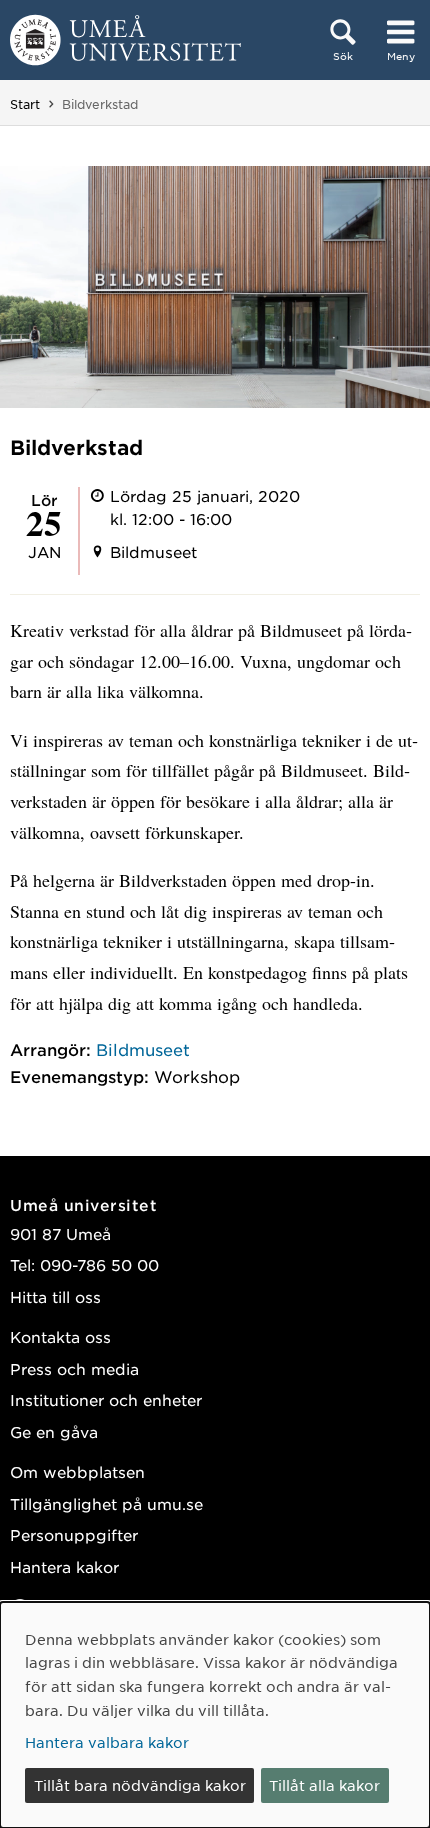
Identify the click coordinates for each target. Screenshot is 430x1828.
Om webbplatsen (77, 1471)
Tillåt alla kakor (324, 1785)
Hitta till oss (55, 1296)
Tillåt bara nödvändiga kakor (140, 1785)
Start (25, 104)
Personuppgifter (74, 1534)
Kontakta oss (60, 1336)
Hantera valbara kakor (107, 1742)
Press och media (74, 1368)
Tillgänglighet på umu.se (106, 1503)
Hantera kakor (64, 1566)
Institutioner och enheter (106, 1399)
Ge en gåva (54, 1431)
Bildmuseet (143, 1049)
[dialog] (215, 1715)
